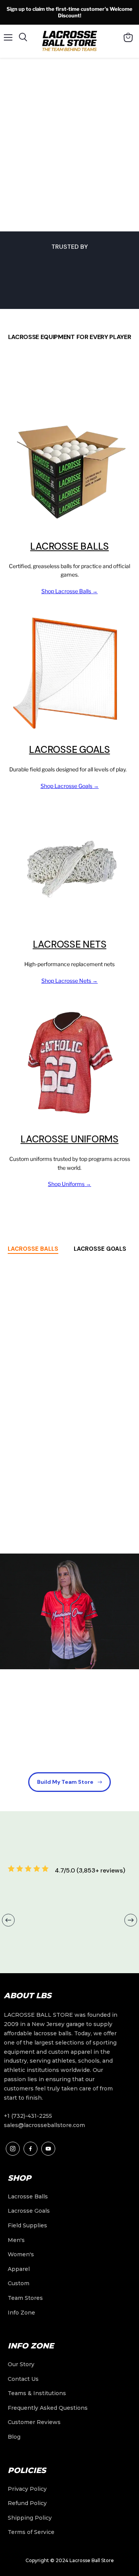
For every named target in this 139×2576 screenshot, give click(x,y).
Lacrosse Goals (69, 750)
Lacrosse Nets (70, 944)
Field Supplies (27, 2225)
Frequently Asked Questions (48, 2408)
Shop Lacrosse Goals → (70, 786)
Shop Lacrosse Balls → (69, 591)
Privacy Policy (27, 2489)
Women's (21, 2254)
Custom (19, 2283)
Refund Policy (27, 2503)
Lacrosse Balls (69, 546)
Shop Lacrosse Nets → (69, 981)
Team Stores (25, 2298)
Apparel (19, 2269)
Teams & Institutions (37, 2393)
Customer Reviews (34, 2422)
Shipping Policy (30, 2518)
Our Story (21, 2364)
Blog (14, 2437)
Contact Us (23, 2379)
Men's (16, 2240)
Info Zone (21, 2313)
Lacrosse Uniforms (69, 1139)
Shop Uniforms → (69, 1184)
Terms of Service (31, 2532)
